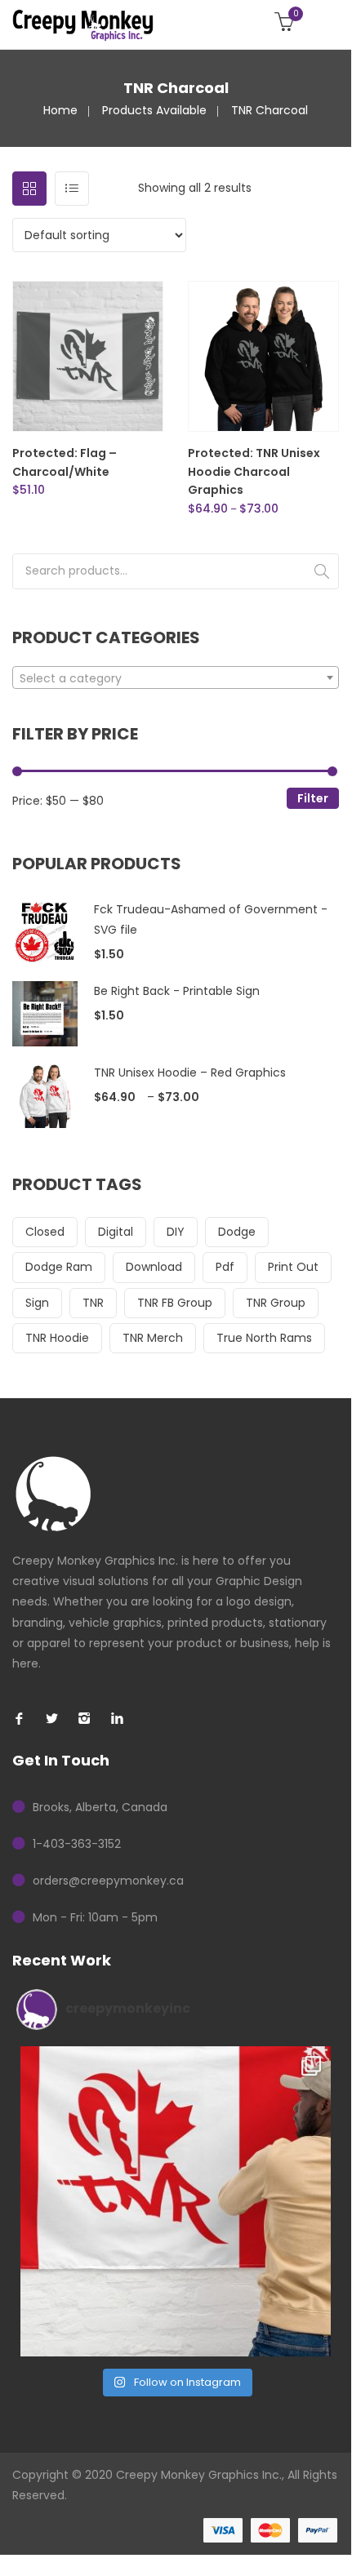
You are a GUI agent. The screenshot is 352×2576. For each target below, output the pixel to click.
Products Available (154, 110)
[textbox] (176, 678)
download (154, 1267)
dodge (237, 1232)
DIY (176, 1232)
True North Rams (264, 1338)
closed (45, 1232)
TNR (93, 1303)
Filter (313, 798)
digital (116, 1232)
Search (322, 571)
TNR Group (276, 1303)
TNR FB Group (175, 1303)
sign (37, 1303)
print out (293, 1267)
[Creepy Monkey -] (83, 24)
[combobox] (176, 677)
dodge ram (59, 1267)
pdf (225, 1267)
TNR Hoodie (57, 1338)
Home (60, 110)
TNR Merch (153, 1338)
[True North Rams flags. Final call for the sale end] (176, 2201)
